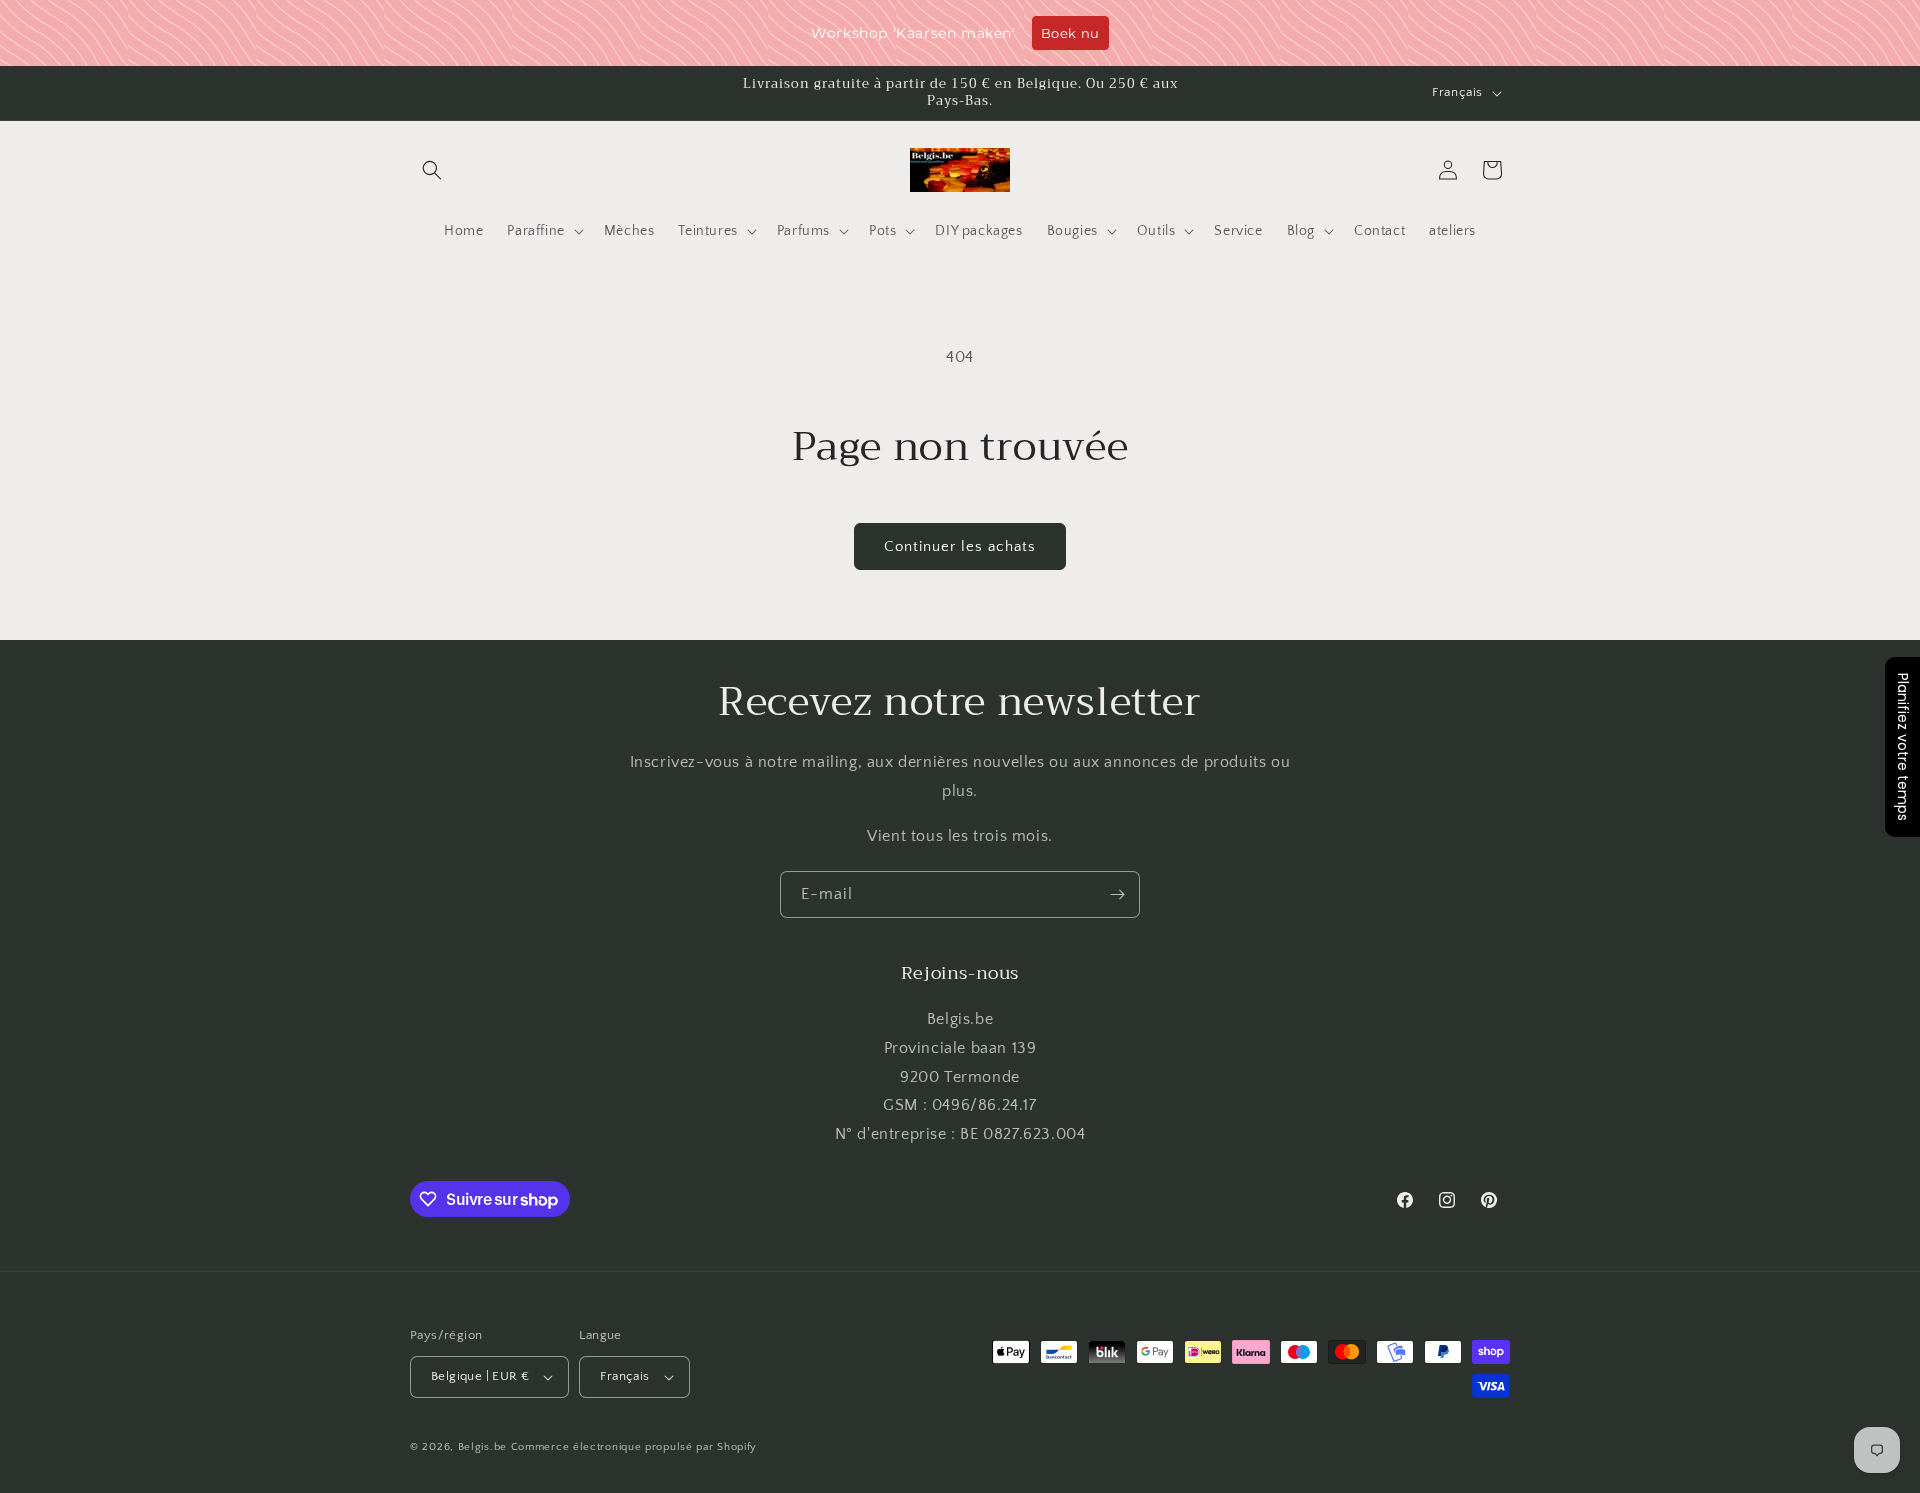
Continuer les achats (960, 546)
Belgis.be (482, 1447)
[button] (432, 170)
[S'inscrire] (1117, 894)
